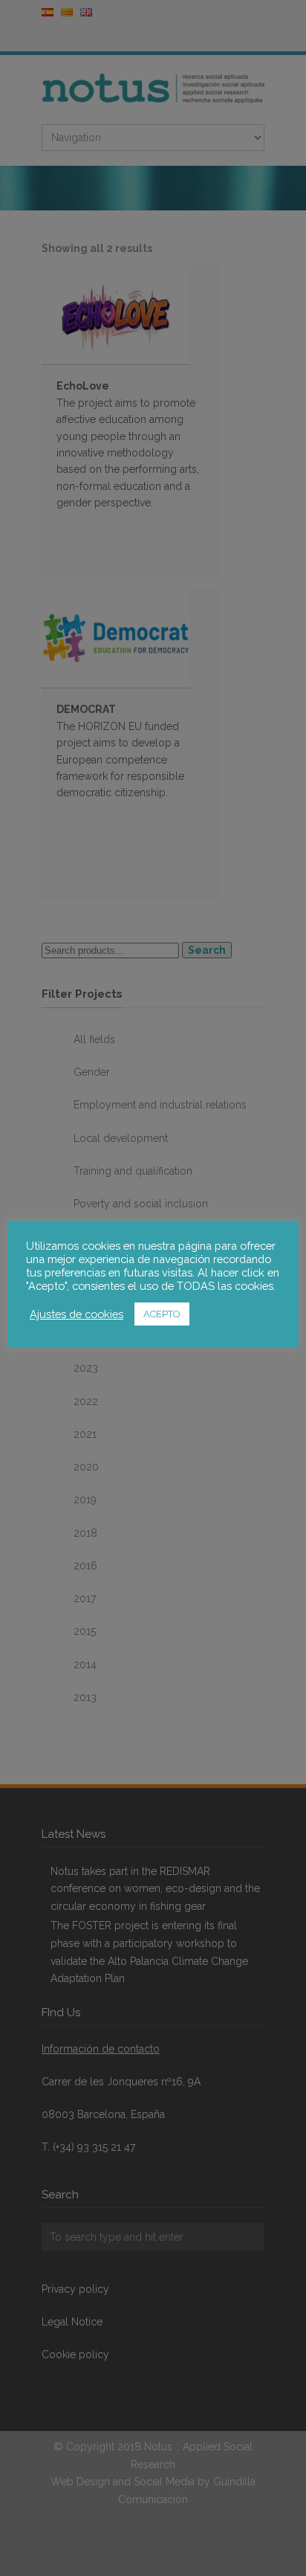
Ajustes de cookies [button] (76, 1314)
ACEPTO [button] (162, 1314)
